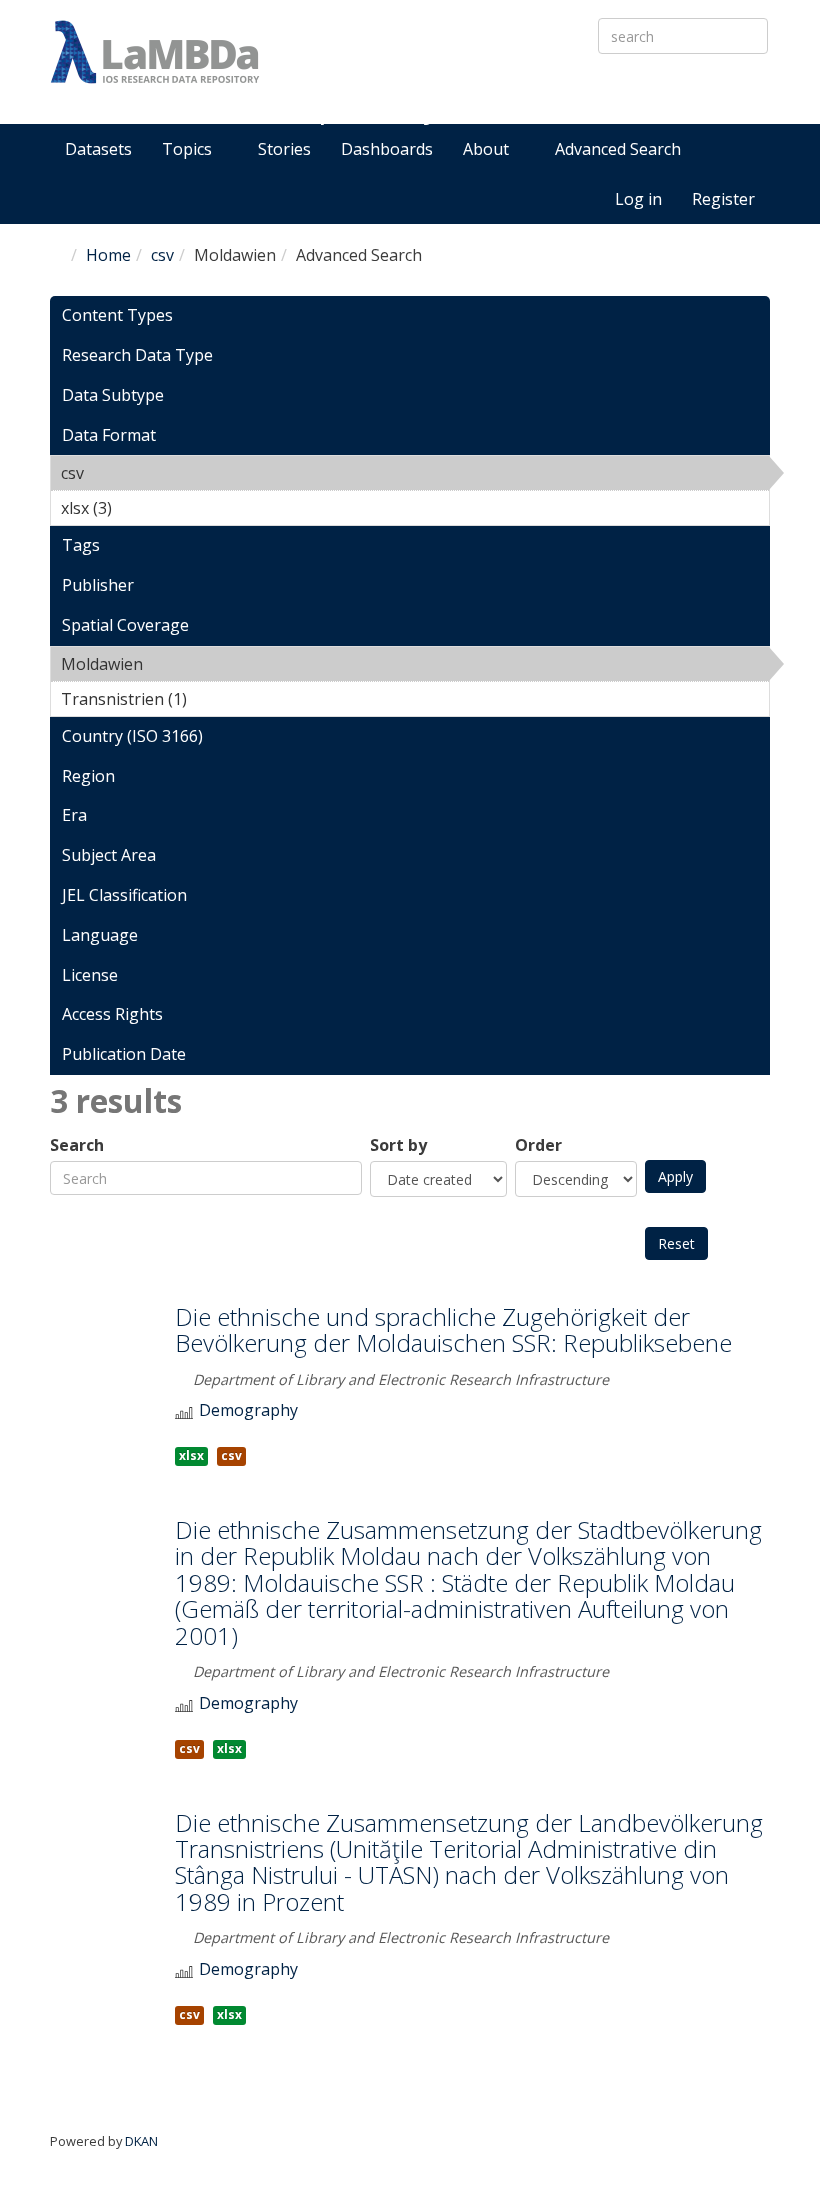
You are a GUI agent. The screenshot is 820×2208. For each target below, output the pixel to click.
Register (723, 199)
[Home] (155, 52)
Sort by (398, 1145)
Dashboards (387, 149)
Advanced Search (618, 149)
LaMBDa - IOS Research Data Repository (491, 87)
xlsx (191, 1455)
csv (162, 255)
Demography (248, 1410)
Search (77, 1145)
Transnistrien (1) (218, 699)
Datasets (98, 149)
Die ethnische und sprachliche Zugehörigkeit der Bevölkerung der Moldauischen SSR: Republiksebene (453, 1329)
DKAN (141, 2141)
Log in (638, 199)
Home (108, 255)
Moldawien (194, 664)
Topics (189, 149)
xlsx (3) (143, 508)
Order (538, 1145)
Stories (284, 149)
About (488, 149)
